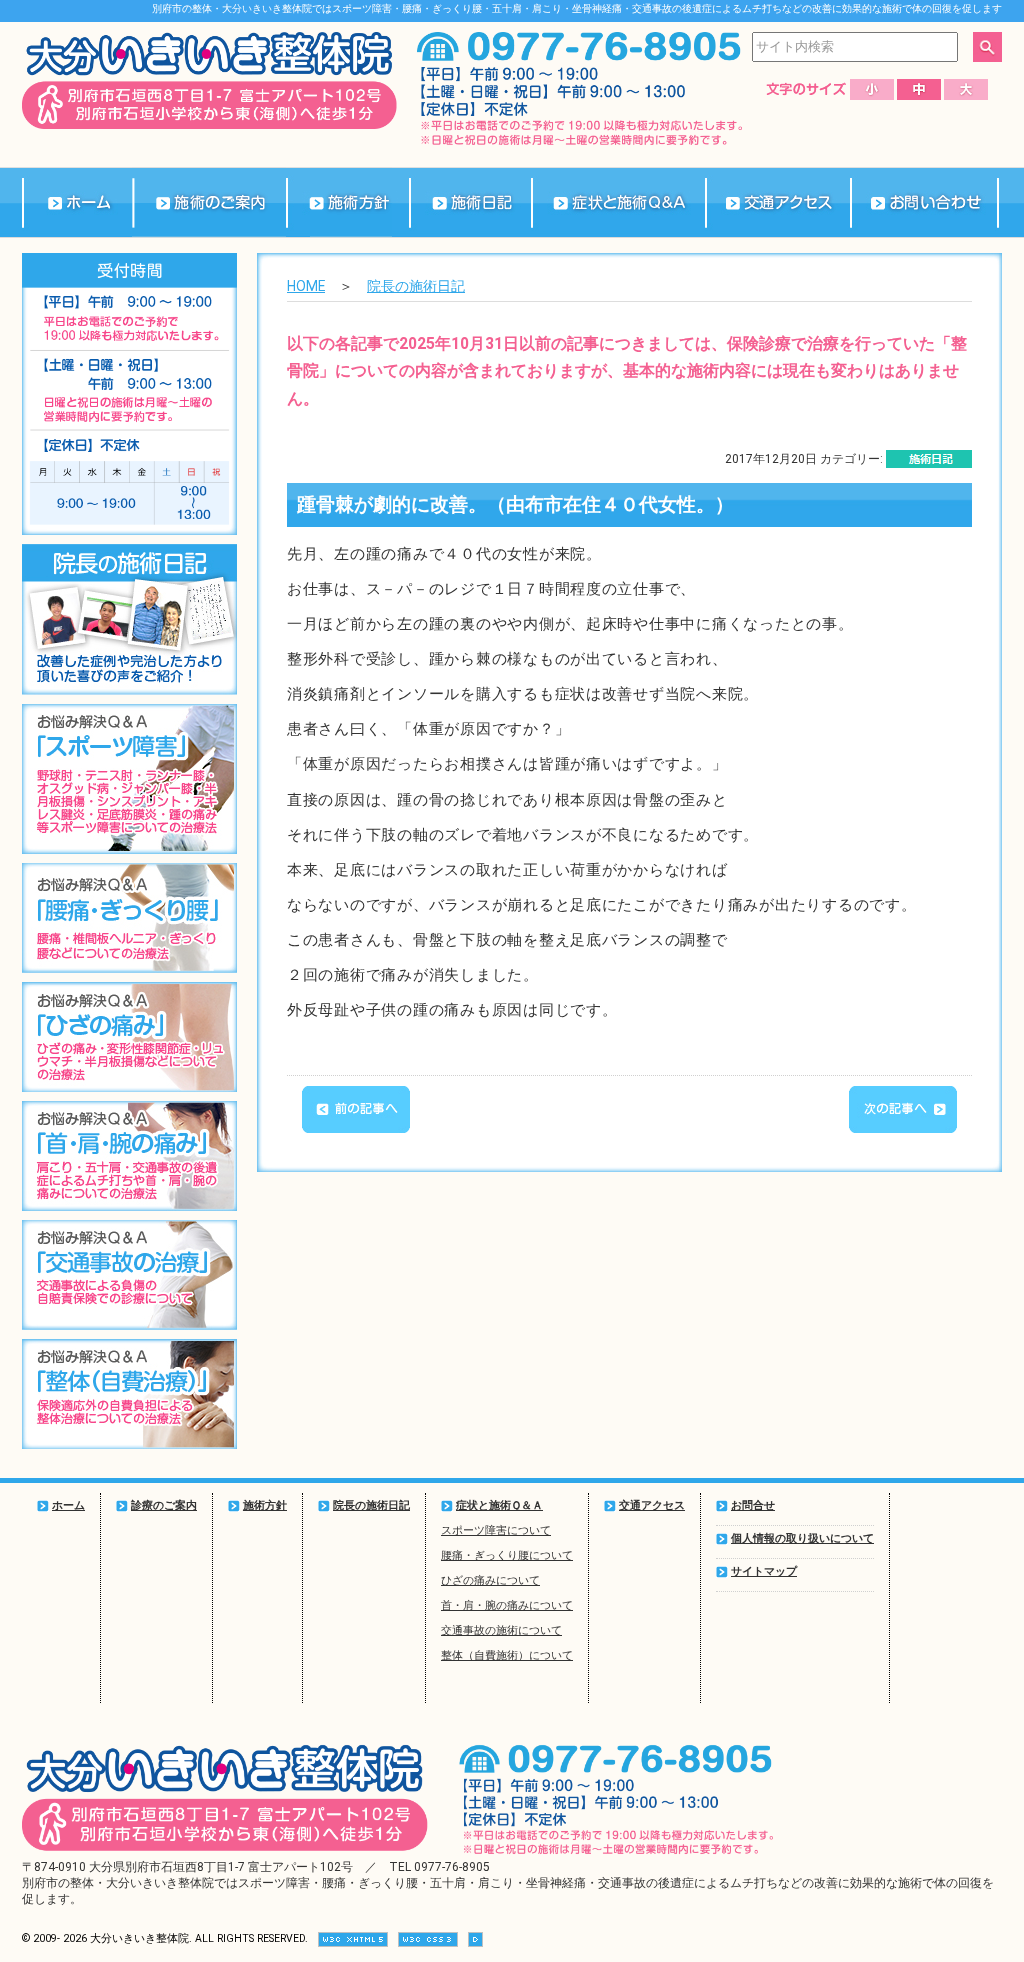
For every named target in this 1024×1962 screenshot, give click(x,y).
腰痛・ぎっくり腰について (507, 1555)
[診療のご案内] (209, 202)
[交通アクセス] (778, 202)
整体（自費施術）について (507, 1655)
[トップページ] (77, 202)
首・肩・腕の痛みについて (507, 1605)
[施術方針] (347, 202)
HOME (306, 286)
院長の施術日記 (416, 286)
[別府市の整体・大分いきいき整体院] (209, 125)
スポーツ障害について (496, 1530)
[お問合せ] (924, 202)
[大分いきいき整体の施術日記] (470, 202)
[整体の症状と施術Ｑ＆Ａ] (618, 202)
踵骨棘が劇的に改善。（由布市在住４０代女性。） (515, 505)
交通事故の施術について (501, 1630)
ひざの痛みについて (490, 1580)
